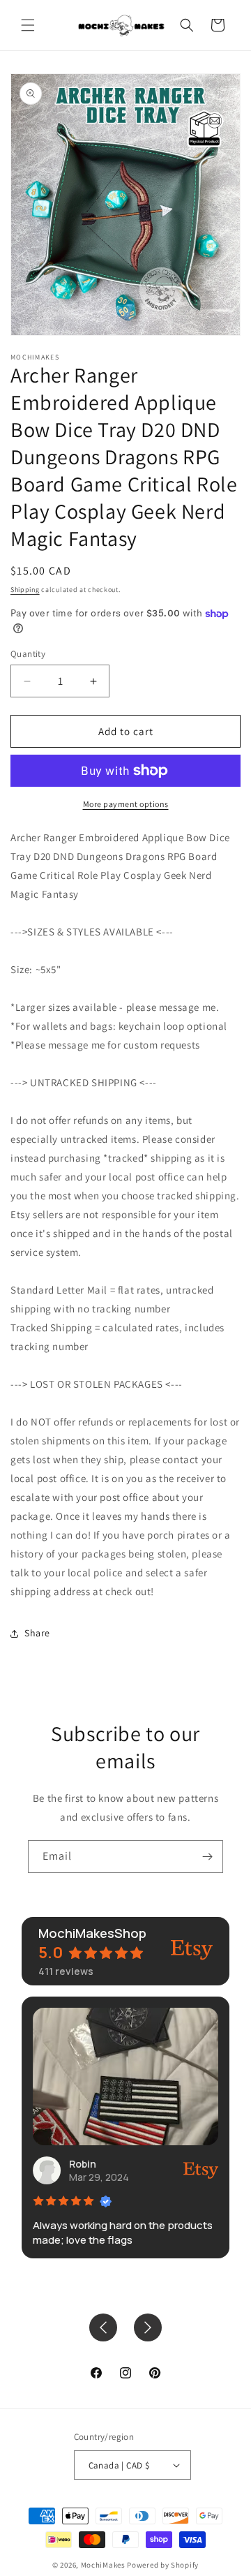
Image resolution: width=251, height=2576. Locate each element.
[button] (28, 25)
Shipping (25, 590)
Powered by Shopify (163, 2565)
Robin (83, 2164)
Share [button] (37, 1633)
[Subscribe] (207, 1857)
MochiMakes (103, 2565)
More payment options (126, 804)
